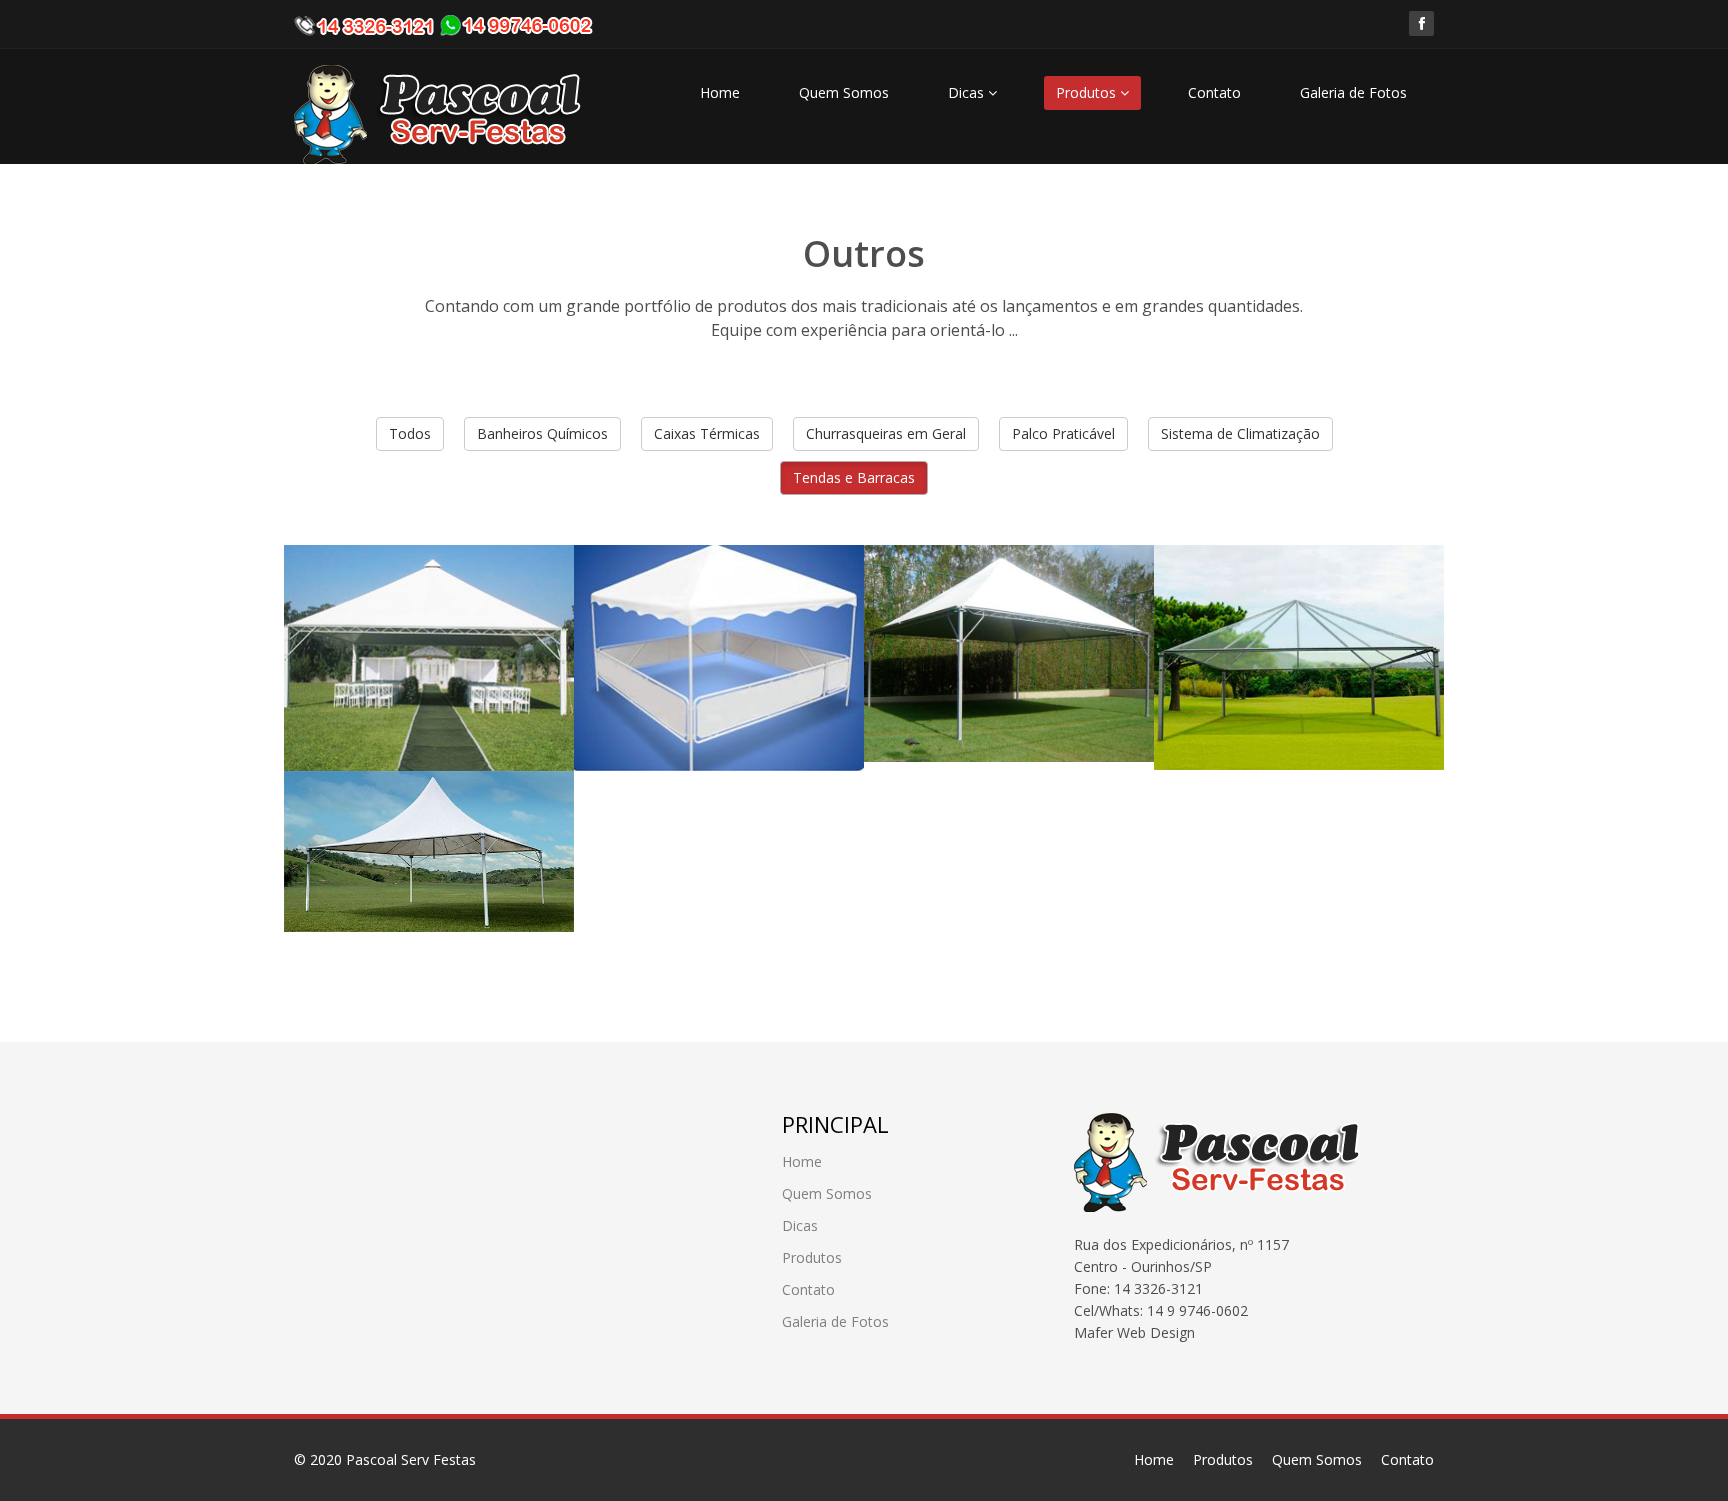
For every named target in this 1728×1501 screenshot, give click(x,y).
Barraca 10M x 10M (421, 596)
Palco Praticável (1063, 433)
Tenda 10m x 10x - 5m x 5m (1287, 610)
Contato (1214, 92)
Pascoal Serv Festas (411, 1459)
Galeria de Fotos (1353, 92)
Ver (340, 693)
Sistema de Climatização (1240, 433)
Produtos (1088, 92)
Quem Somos (844, 92)
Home (720, 92)
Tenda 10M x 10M (993, 596)
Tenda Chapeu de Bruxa (411, 836)
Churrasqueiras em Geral (886, 433)
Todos (410, 433)
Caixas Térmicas (707, 433)
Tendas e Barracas (854, 477)
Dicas (968, 92)
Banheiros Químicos (542, 433)
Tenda (639, 596)
